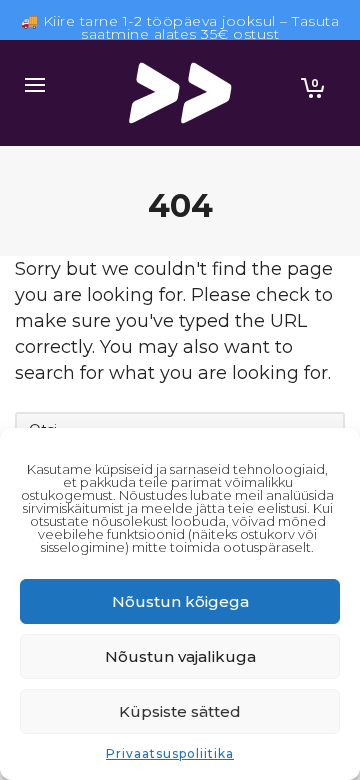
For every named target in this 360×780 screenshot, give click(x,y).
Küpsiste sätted (180, 711)
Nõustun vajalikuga (180, 656)
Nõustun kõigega (180, 601)
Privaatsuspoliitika (170, 753)
